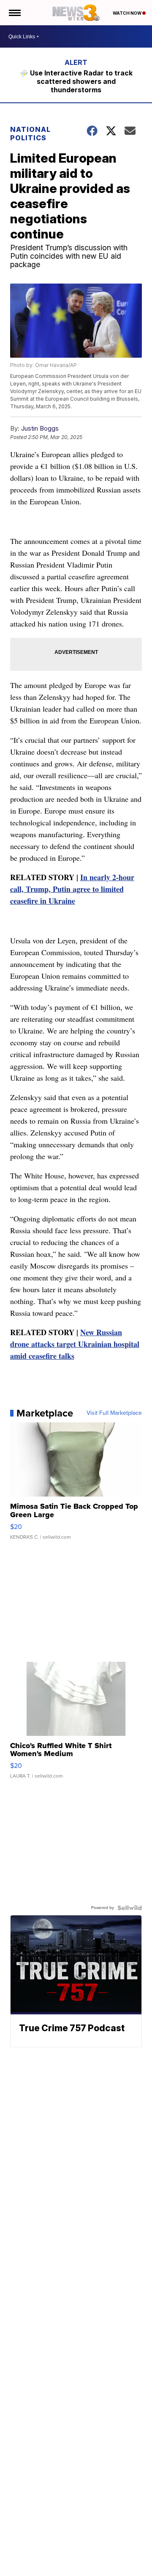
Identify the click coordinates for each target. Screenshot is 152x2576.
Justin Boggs (40, 428)
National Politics (30, 134)
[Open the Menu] (14, 13)
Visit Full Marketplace (114, 1413)
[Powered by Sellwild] (130, 1908)
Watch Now (128, 13)
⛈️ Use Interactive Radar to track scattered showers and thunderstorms (76, 81)
